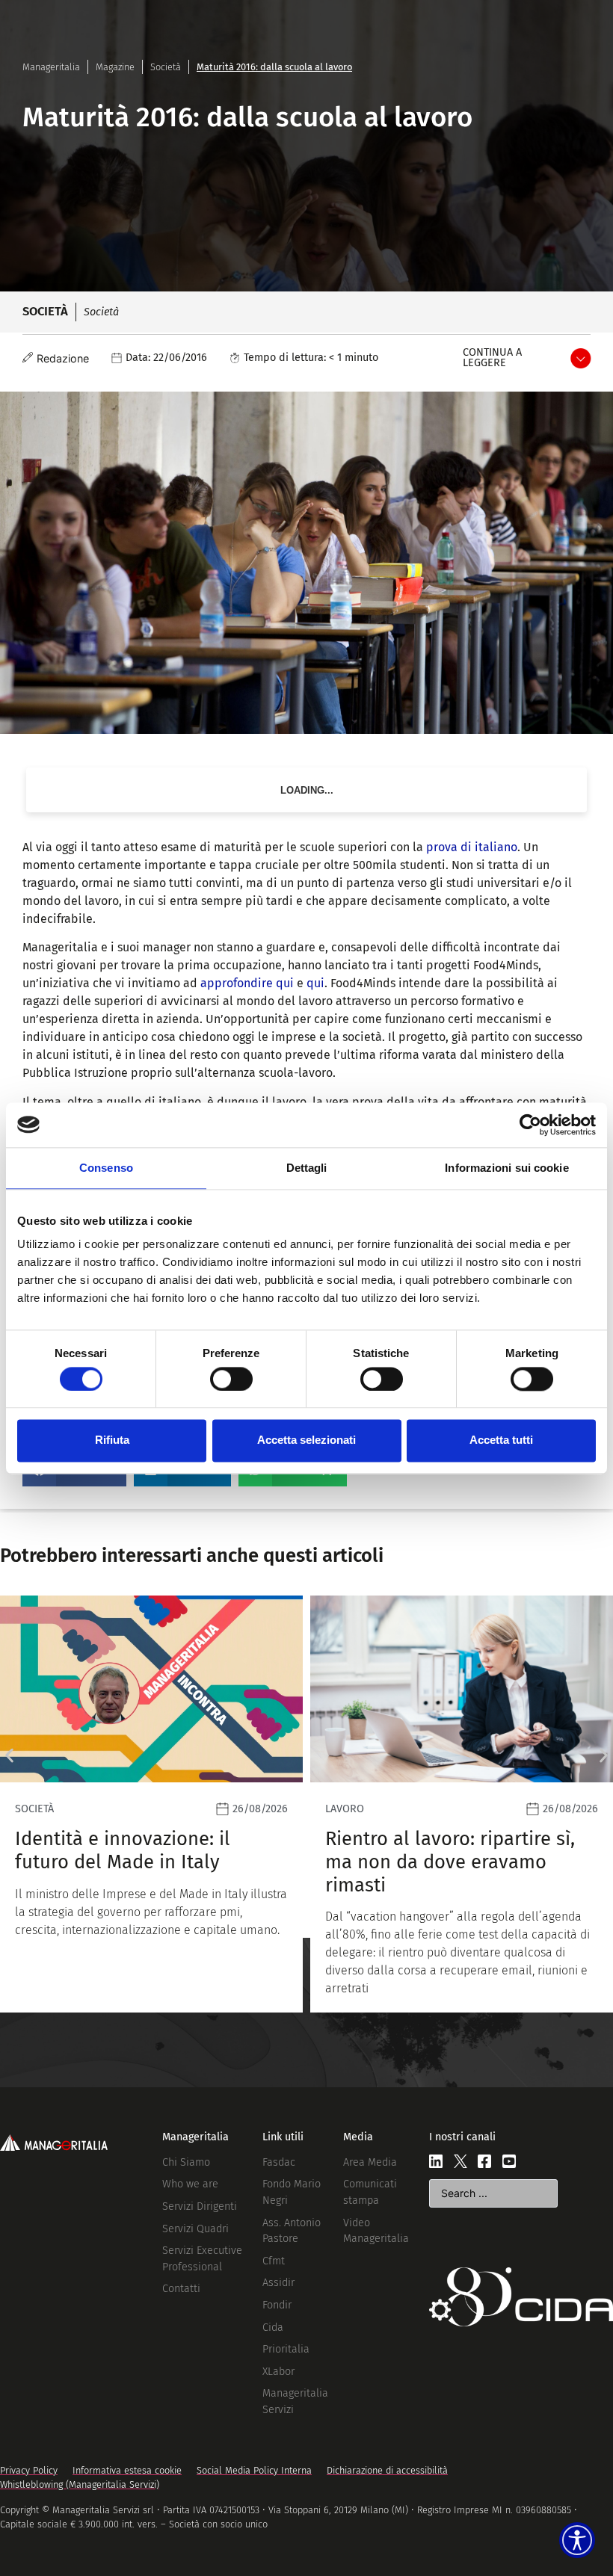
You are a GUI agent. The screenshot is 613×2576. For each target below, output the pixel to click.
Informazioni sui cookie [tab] (506, 1168)
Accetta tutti (501, 1440)
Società (166, 67)
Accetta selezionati (306, 1440)
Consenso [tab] (106, 1168)
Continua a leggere (492, 358)
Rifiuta (112, 1440)
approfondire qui (247, 983)
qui (315, 983)
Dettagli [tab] (307, 1168)
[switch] (231, 1379)
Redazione (63, 358)
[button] (9, 1755)
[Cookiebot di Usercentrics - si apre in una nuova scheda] (530, 1125)
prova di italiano (472, 847)
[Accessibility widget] (577, 2540)
